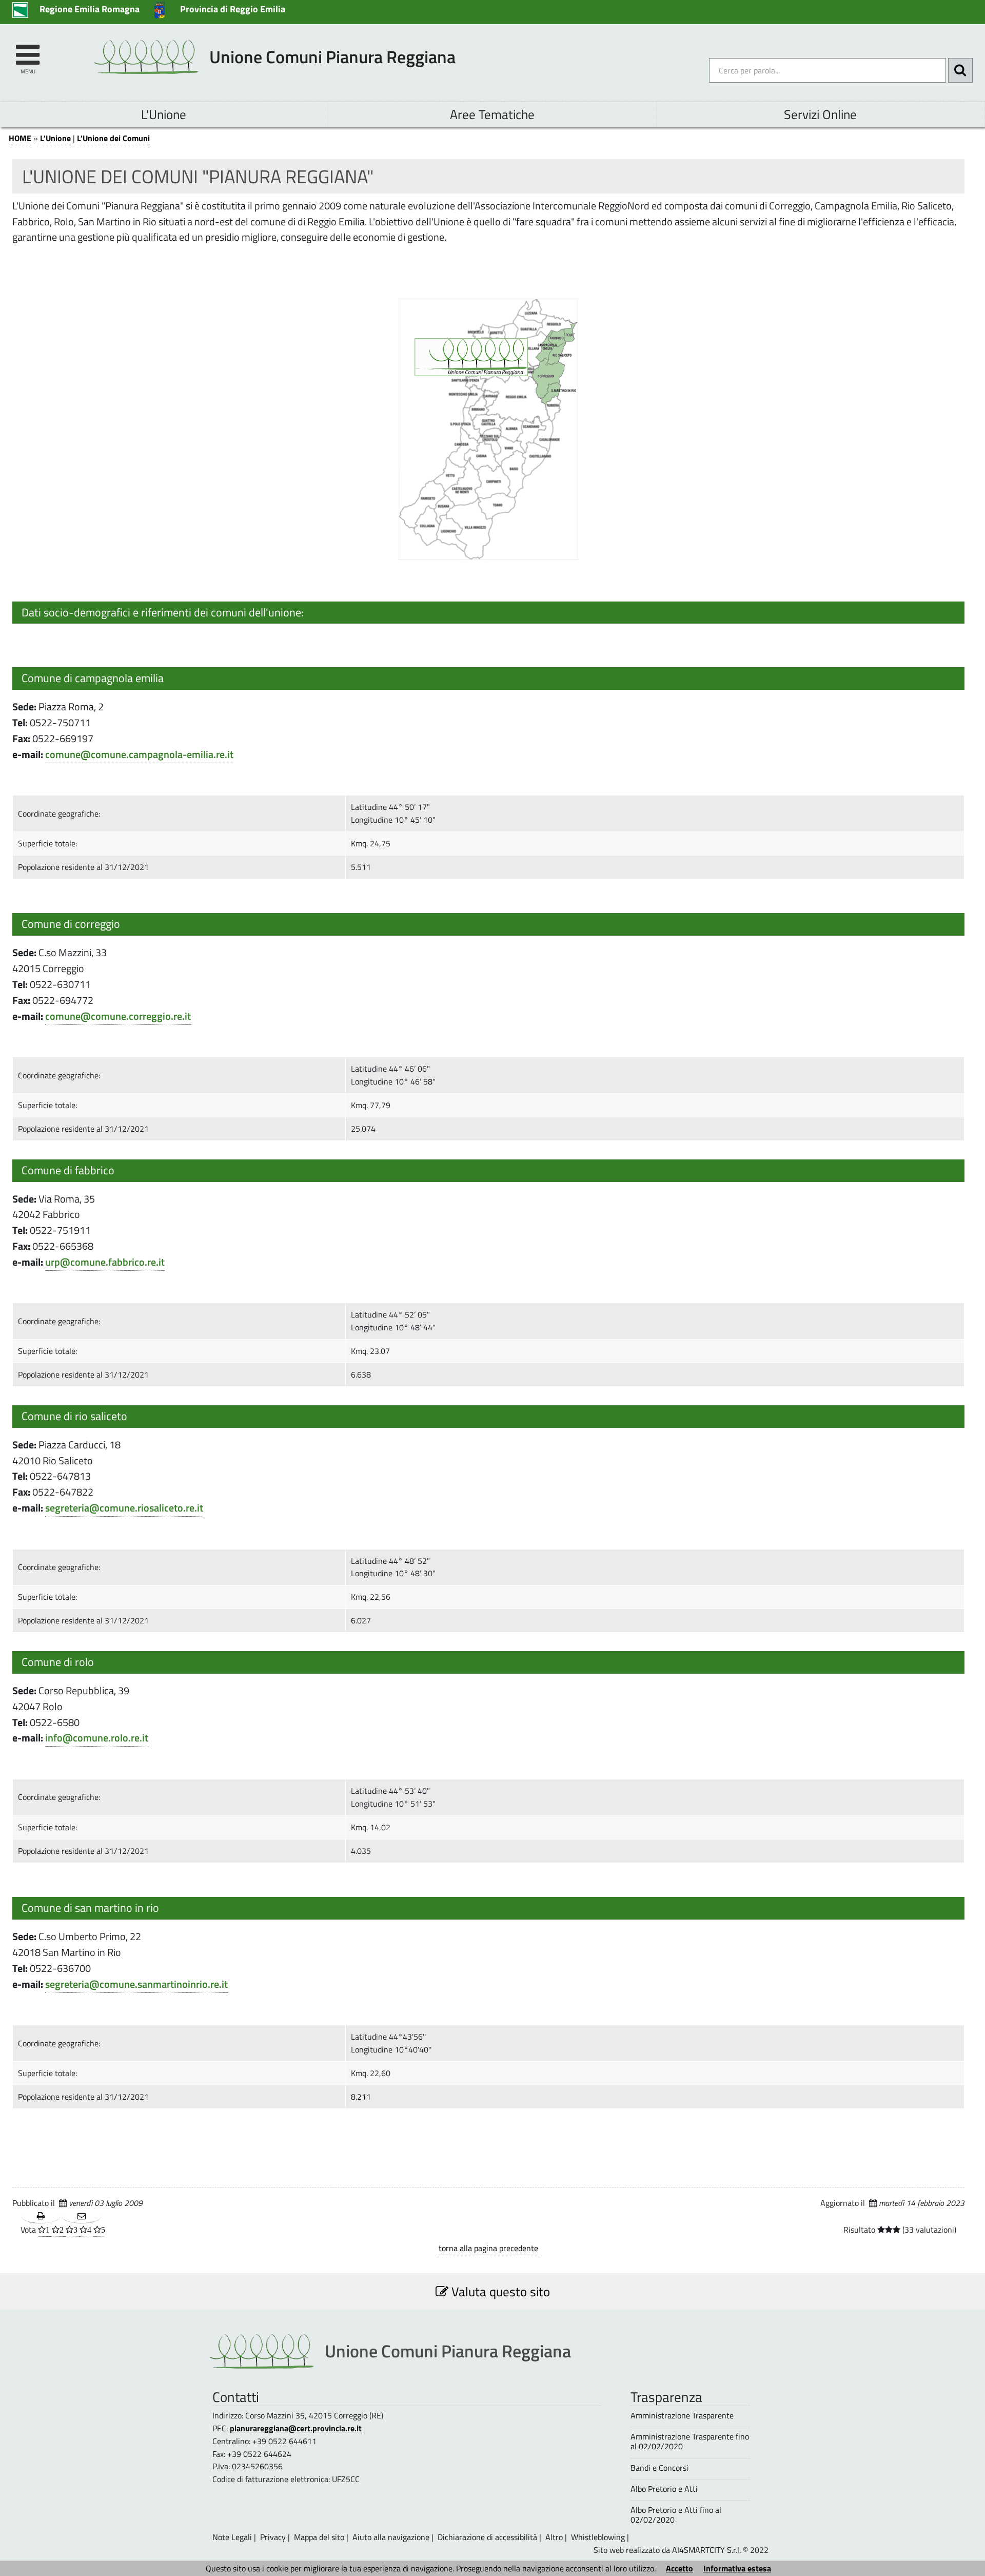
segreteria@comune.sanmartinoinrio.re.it (136, 1984)
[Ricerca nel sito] (960, 70)
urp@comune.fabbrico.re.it (105, 1262)
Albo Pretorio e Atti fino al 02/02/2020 (676, 2515)
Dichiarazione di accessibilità (487, 2537)
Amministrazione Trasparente (682, 2416)
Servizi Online (820, 114)
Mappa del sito (319, 2537)
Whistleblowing (598, 2537)
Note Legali (232, 2537)
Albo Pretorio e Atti (664, 2489)
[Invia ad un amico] (81, 2216)
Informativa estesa (737, 2568)
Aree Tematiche (492, 114)
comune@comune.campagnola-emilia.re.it (139, 754)
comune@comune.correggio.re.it (118, 1016)
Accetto (679, 2568)
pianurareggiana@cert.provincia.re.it (296, 2428)
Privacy (273, 2537)
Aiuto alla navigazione (391, 2537)
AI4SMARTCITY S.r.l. (706, 2550)
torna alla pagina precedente (488, 2248)
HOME (20, 138)
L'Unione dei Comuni (113, 138)
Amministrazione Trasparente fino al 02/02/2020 (690, 2442)
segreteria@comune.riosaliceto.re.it (124, 1508)
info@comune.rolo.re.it (97, 1738)
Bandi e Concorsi (659, 2468)
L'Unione (164, 114)
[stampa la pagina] (41, 2216)
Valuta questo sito (499, 2291)
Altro (554, 2537)
